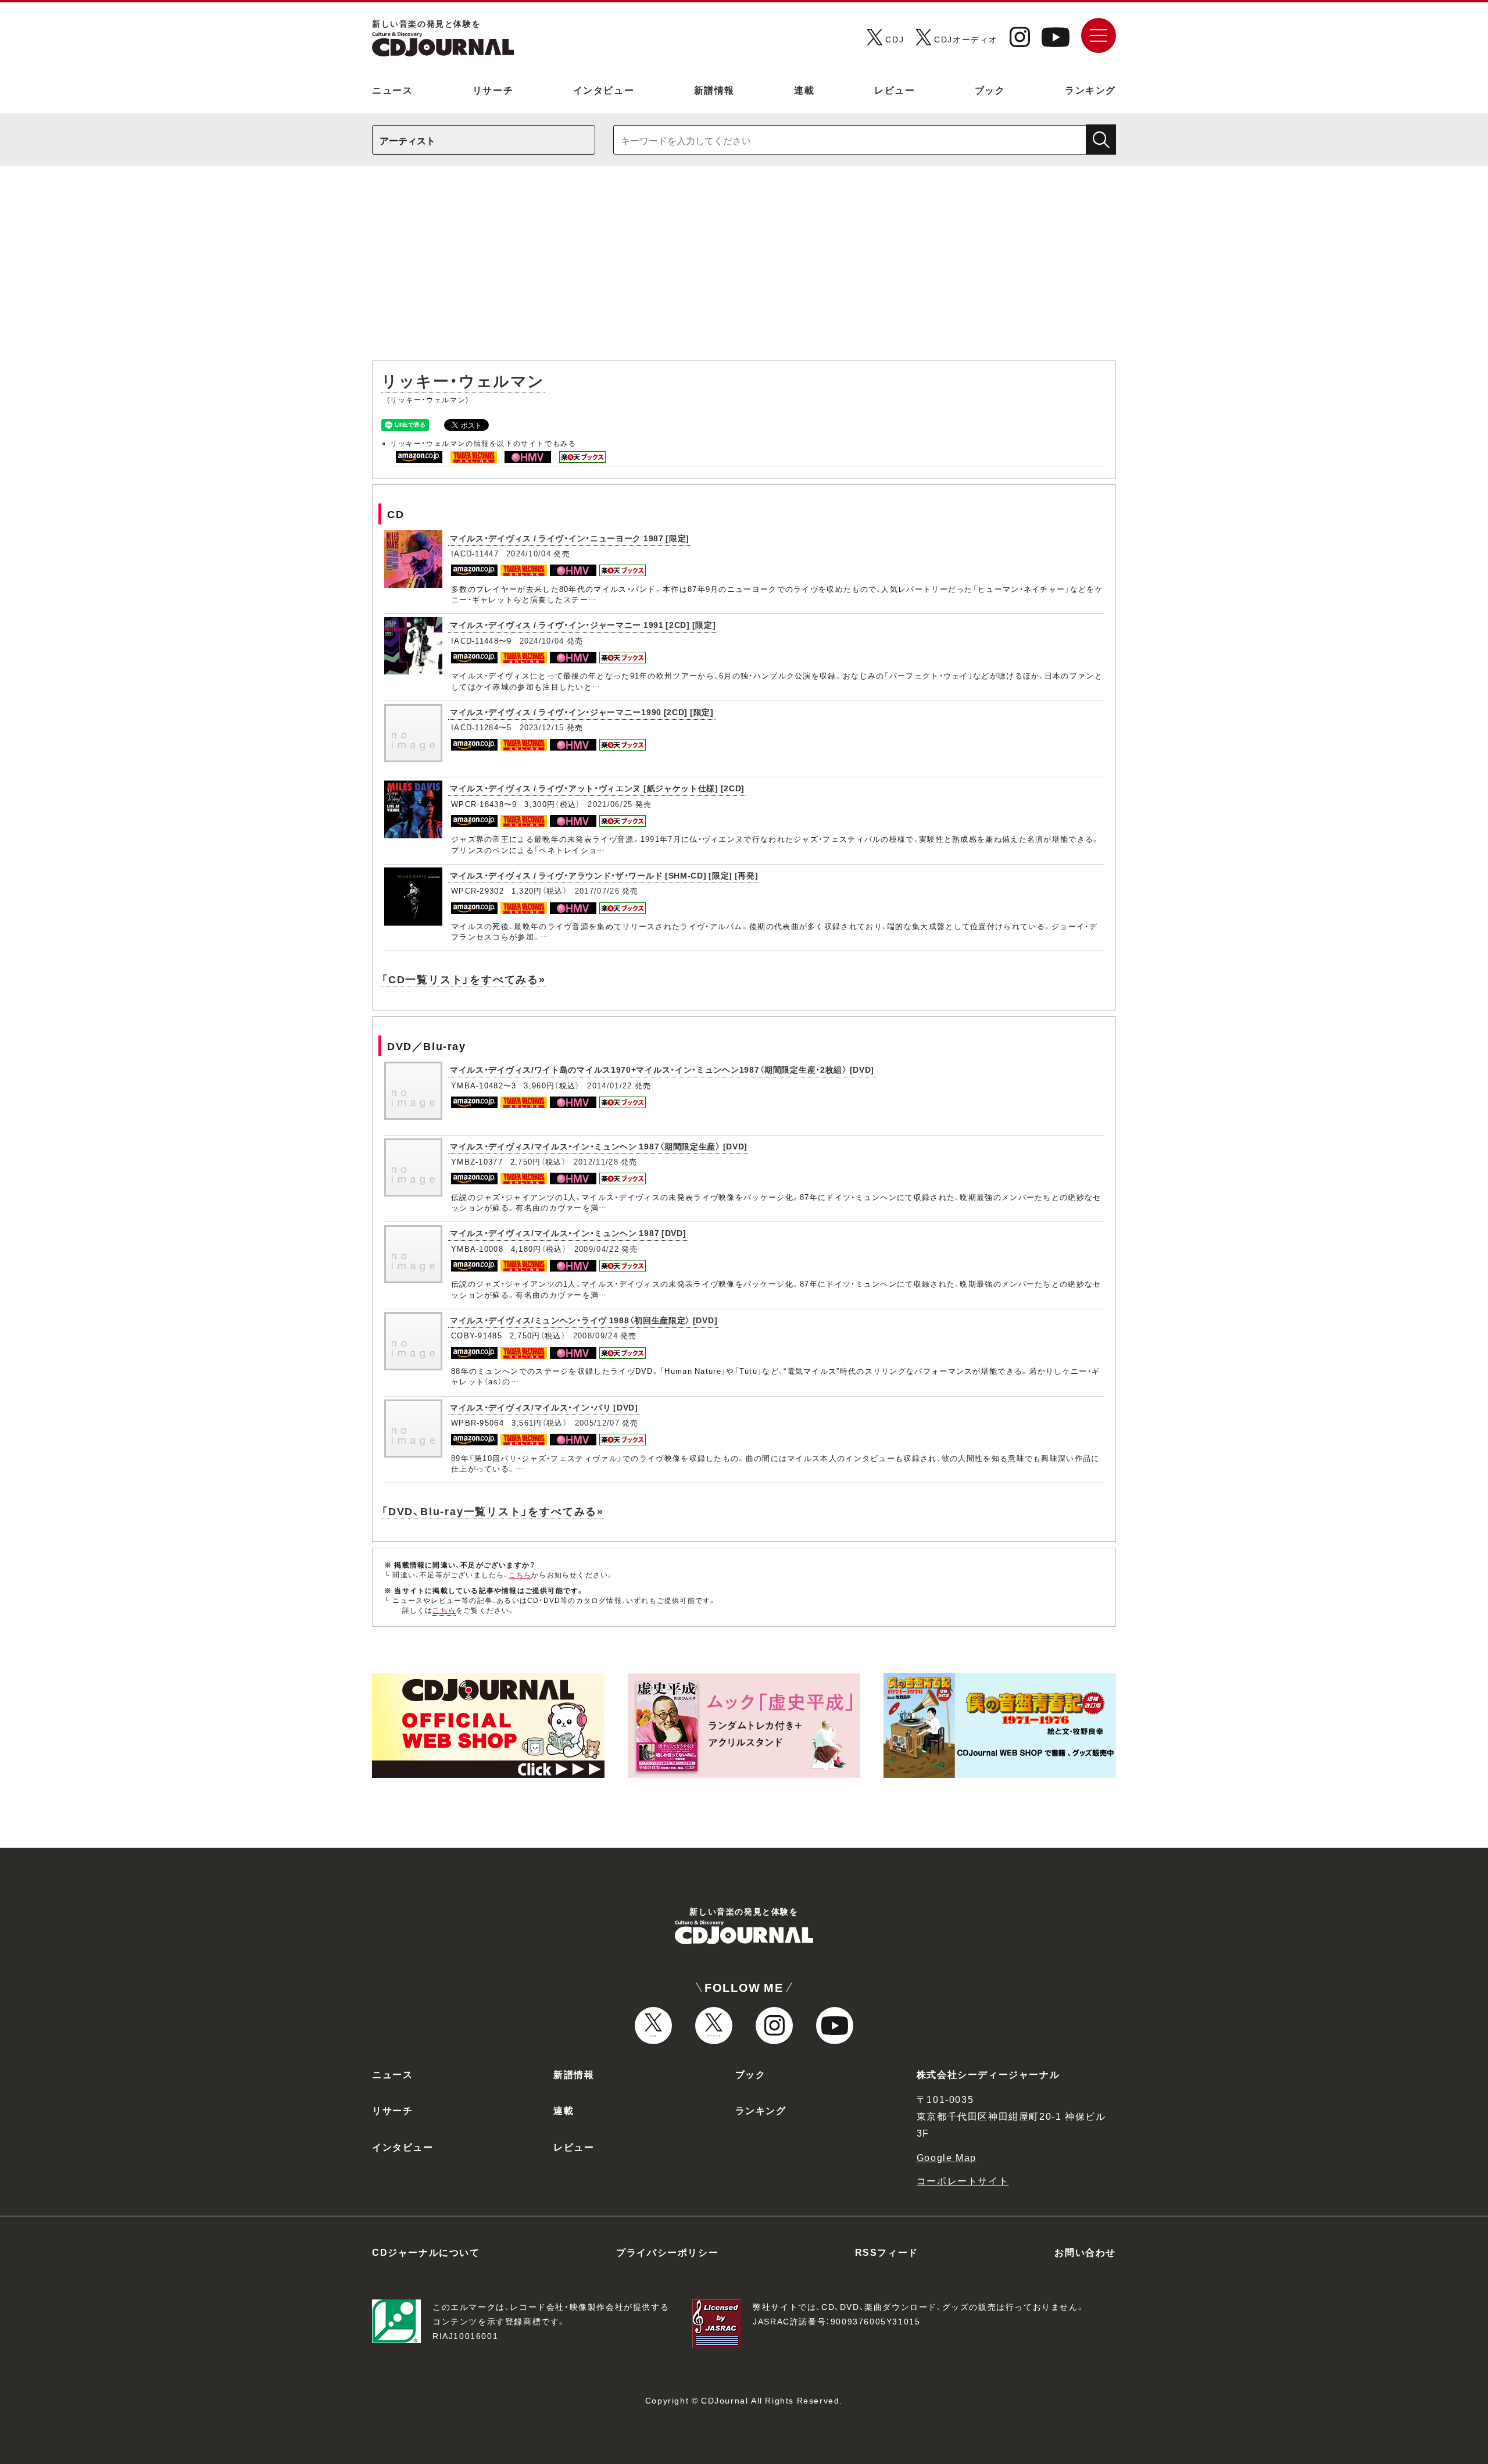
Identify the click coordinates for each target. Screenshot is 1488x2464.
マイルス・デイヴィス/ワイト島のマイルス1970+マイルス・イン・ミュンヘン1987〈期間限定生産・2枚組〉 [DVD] (662, 1069)
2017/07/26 (597, 890)
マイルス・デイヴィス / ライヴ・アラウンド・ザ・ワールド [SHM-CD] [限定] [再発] (604, 875)
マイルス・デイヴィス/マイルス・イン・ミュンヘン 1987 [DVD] (568, 1233)
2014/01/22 (609, 1085)
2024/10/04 (529, 553)
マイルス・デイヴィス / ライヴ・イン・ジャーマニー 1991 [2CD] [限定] (583, 624)
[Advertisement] (744, 269)
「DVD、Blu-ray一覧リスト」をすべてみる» (493, 1511)
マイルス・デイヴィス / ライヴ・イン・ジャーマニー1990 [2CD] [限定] (582, 712)
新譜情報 (714, 90)
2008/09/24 (595, 1335)
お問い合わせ (1085, 2252)
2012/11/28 (596, 1161)
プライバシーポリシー (667, 2252)
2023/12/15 (542, 727)
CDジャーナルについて (426, 2252)
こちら (520, 1574)
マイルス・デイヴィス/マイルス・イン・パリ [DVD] (544, 1407)
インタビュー (604, 90)
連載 (804, 90)
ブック (990, 90)
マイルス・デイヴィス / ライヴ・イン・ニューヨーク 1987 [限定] (570, 538)
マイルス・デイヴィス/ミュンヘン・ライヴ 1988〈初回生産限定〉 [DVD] (584, 1320)
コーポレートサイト (963, 2180)
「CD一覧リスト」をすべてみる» (464, 979)
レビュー (895, 90)
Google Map (947, 2157)
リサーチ (493, 90)
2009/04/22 (597, 1249)
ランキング (1090, 90)
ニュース (392, 90)
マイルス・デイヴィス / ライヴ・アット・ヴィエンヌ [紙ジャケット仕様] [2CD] (597, 788)
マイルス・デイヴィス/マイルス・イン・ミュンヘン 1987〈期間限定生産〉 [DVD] (599, 1146)
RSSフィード (887, 2252)
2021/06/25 (610, 804)
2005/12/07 (597, 1422)
